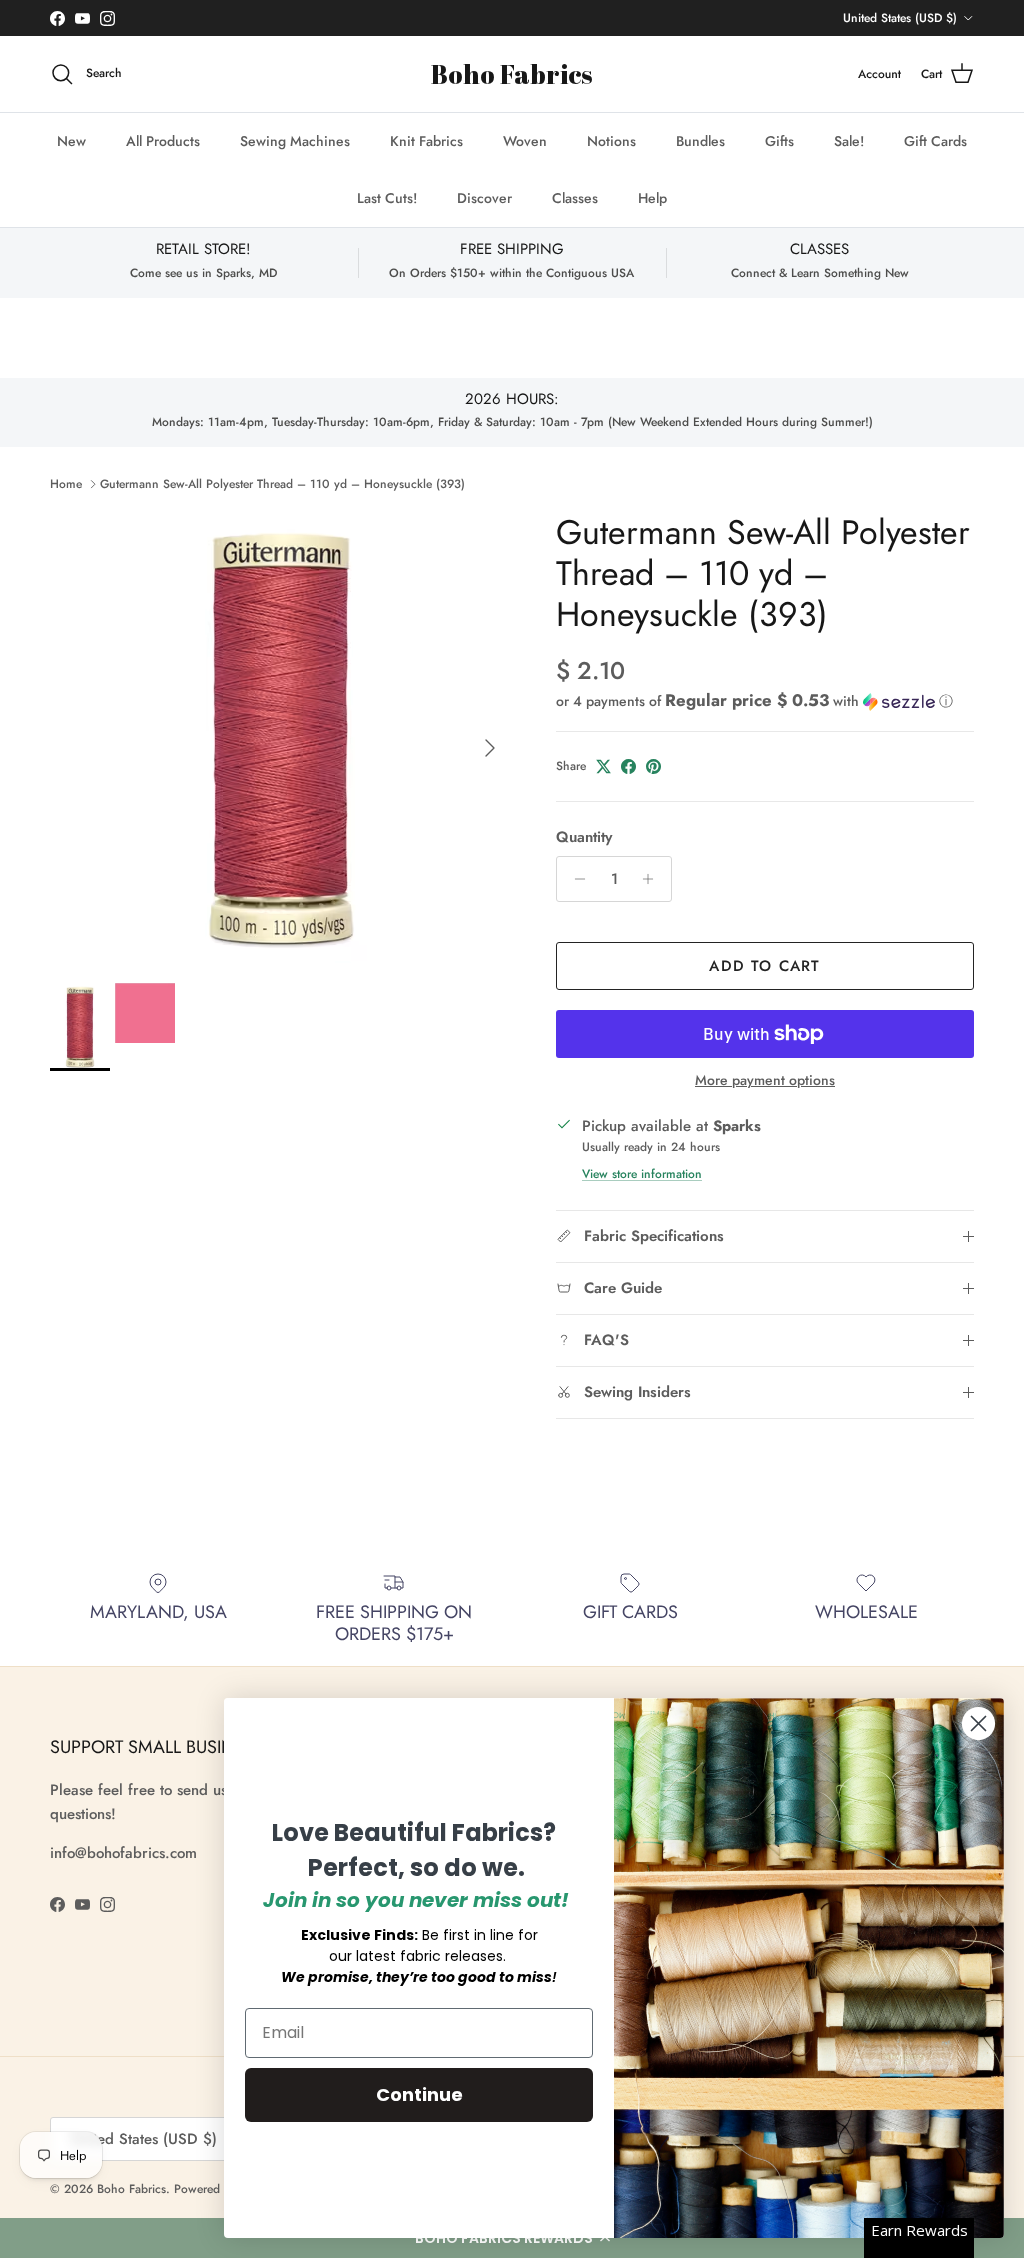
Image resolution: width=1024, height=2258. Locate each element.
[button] (754, 701)
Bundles (700, 141)
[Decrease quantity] (574, 879)
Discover (484, 198)
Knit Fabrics (426, 141)
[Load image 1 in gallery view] (281, 738)
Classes (575, 198)
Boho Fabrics (131, 2189)
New (71, 141)
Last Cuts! (387, 198)
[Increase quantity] (653, 879)
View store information (642, 1174)
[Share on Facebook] (628, 766)
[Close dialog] (978, 1723)
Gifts (779, 141)
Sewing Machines (295, 141)
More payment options (765, 1080)
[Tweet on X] (603, 766)
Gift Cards (935, 141)
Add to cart (764, 966)
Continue (419, 2094)
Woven (525, 141)
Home (66, 484)
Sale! (849, 141)
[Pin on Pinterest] (653, 766)
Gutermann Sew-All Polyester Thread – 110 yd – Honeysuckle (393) (282, 484)
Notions (611, 141)
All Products (163, 141)
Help (652, 198)
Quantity (584, 837)
